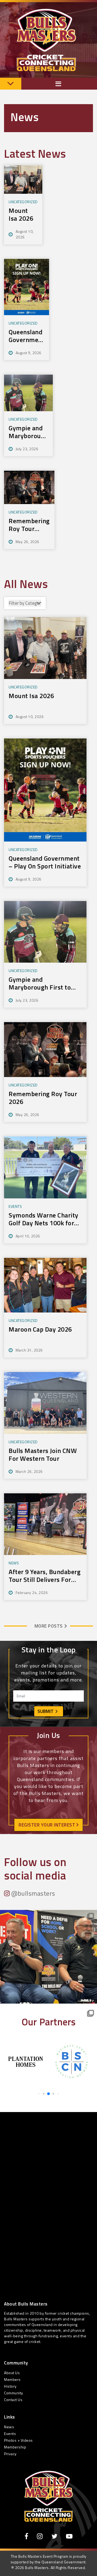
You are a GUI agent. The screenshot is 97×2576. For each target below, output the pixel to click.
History (10, 2386)
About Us (12, 2373)
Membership (15, 2447)
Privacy (10, 2454)
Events (10, 2434)
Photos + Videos (18, 2440)
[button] (39, 2094)
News (9, 2427)
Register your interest (48, 1825)
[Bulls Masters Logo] (48, 2496)
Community (14, 2393)
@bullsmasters (33, 1893)
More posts (49, 1626)
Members (12, 2379)
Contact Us (13, 2400)
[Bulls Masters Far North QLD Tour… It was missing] (48, 1958)
